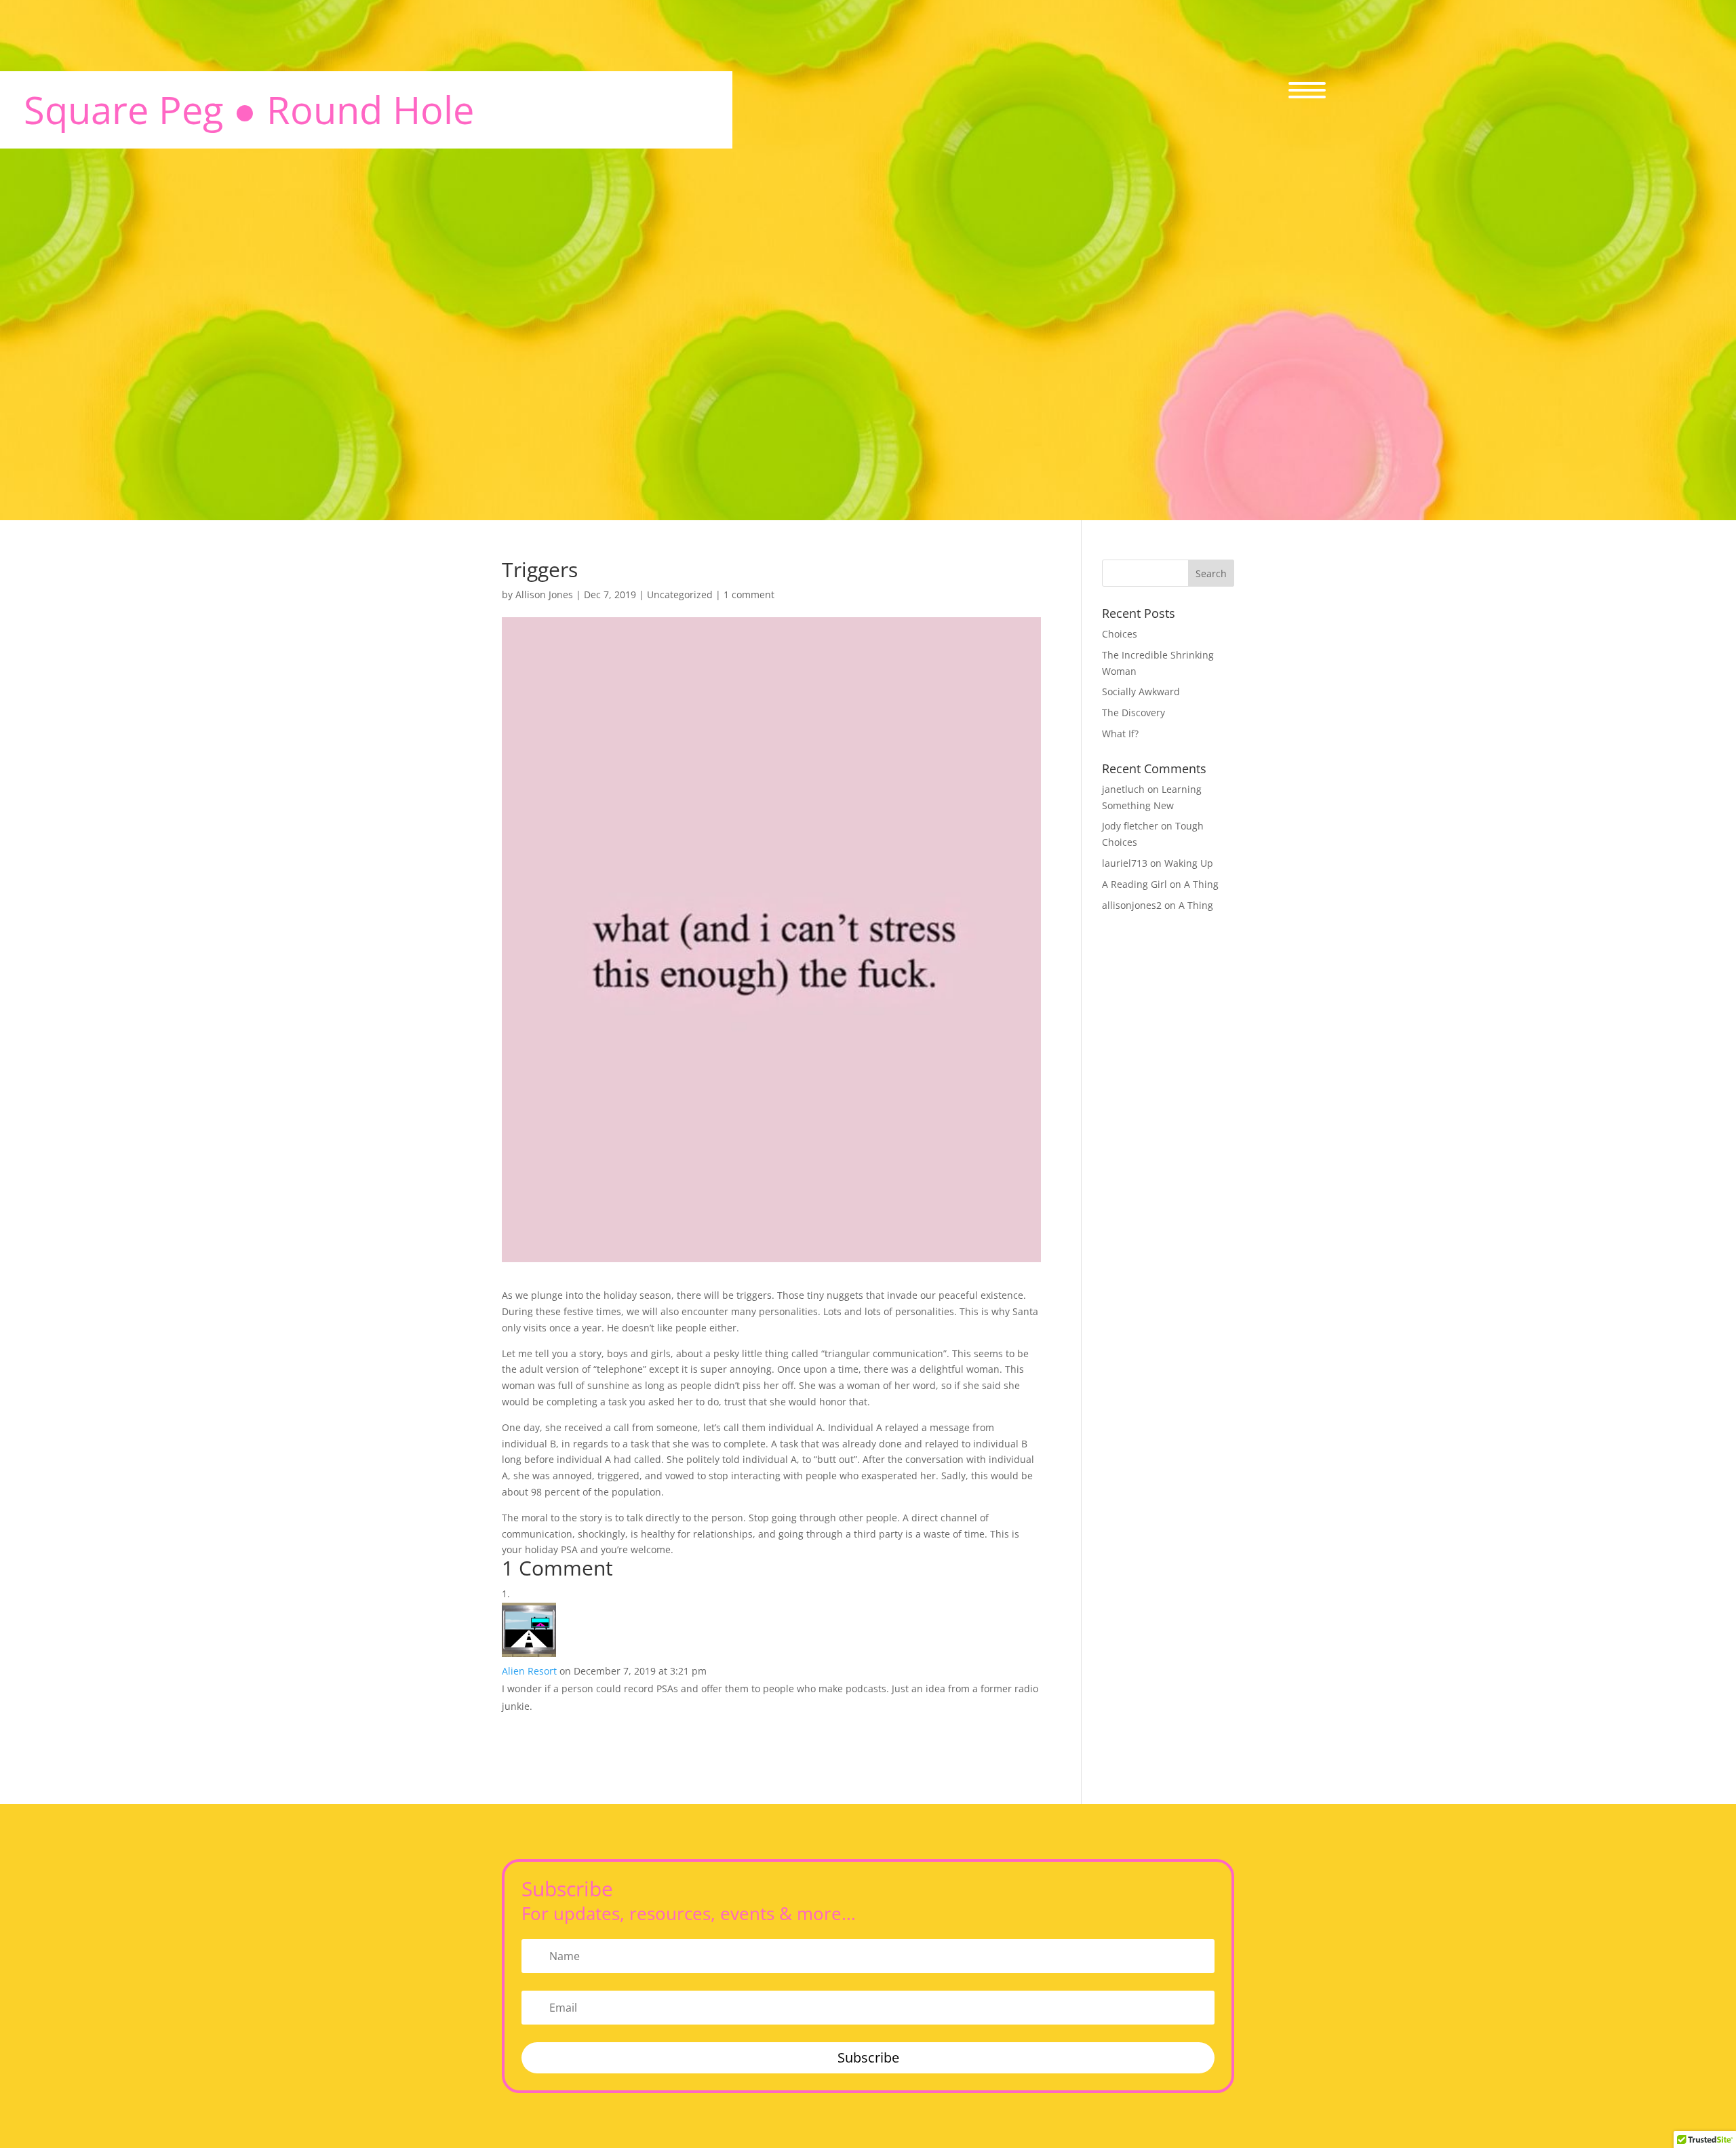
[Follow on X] (1545, 684)
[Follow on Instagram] (1583, 684)
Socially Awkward (1141, 691)
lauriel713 (1125, 863)
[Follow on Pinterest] (1621, 684)
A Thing (1201, 884)
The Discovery (1133, 712)
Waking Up (1189, 863)
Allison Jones (544, 594)
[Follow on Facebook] (1507, 684)
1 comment (749, 594)
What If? (1120, 734)
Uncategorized (680, 594)
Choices (1120, 634)
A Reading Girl (1135, 884)
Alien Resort (529, 1671)
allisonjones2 (1132, 905)
